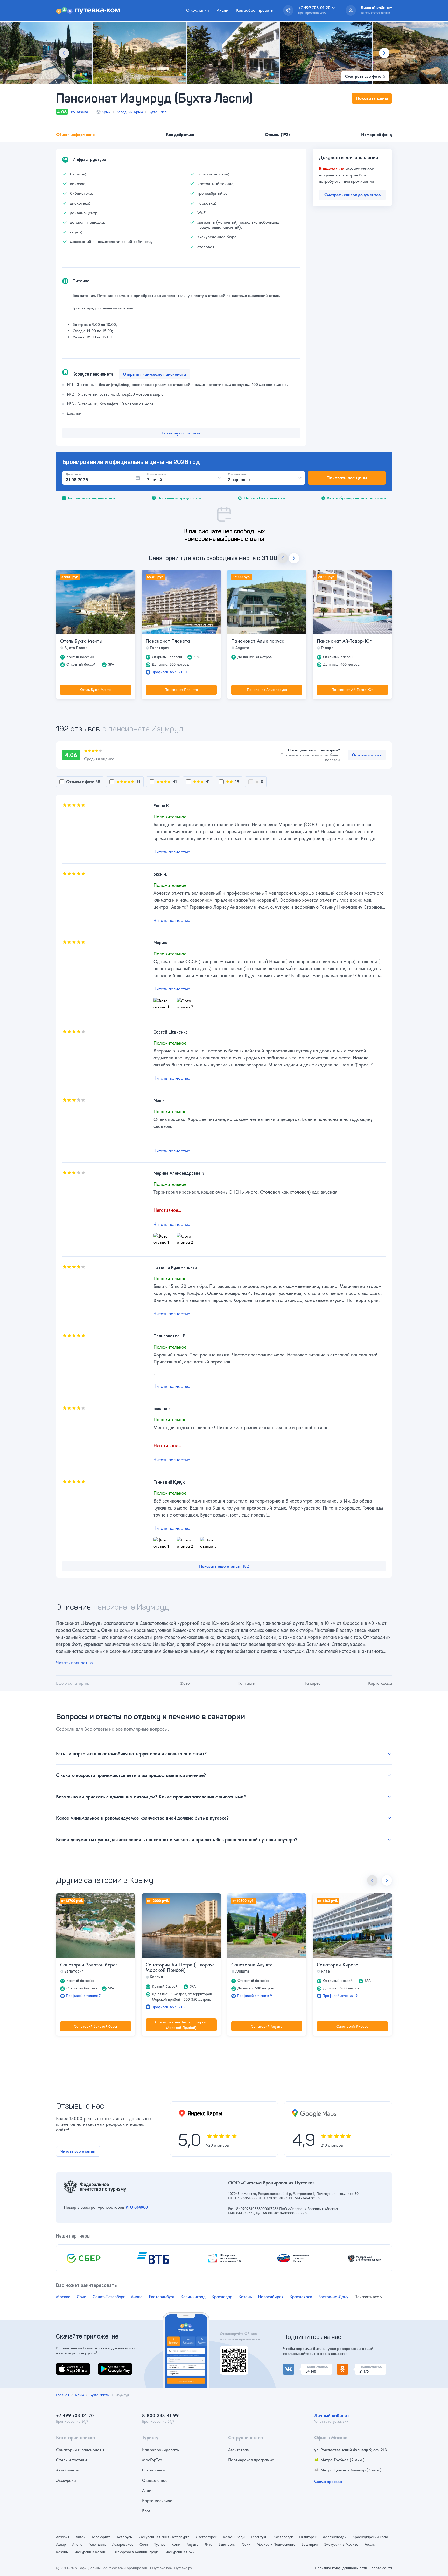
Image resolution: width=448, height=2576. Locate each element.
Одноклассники (352, 2367)
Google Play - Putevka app (232, 2352)
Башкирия (310, 2544)
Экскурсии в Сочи (180, 2552)
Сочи (82, 2297)
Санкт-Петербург (109, 2297)
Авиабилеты (67, 2470)
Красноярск (301, 2297)
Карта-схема (380, 1683)
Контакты (246, 1683)
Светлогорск (206, 2537)
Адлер (61, 2544)
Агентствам (239, 2450)
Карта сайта (382, 2568)
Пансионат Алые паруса (258, 641)
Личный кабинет (332, 2415)
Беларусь (124, 2537)
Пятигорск (308, 2537)
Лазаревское (123, 2544)
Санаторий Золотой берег (89, 1965)
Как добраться (180, 135)
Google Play (109, 2366)
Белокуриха (101, 2537)
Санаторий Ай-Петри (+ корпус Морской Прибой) (180, 1968)
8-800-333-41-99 (160, 2415)
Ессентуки (259, 2537)
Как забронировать (254, 10)
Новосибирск (271, 2297)
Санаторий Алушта (252, 1965)
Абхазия (63, 2537)
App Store (65, 2366)
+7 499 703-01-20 (75, 2415)
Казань (245, 2297)
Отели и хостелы (71, 2460)
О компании (198, 10)
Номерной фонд (377, 135)
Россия (370, 2544)
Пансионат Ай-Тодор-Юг (344, 641)
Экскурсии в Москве (341, 2544)
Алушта (193, 2544)
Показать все (367, 2297)
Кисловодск (283, 2537)
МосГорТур (152, 2460)
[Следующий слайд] (384, 53)
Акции (223, 10)
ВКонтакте (293, 2367)
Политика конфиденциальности (341, 2568)
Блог (146, 2511)
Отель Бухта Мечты (81, 641)
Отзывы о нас (155, 2480)
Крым (106, 112)
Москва (63, 2297)
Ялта (209, 2544)
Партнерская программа (251, 2460)
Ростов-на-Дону (333, 2297)
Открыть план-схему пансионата (154, 374)
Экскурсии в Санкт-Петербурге (164, 2537)
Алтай (81, 2537)
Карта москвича (157, 2501)
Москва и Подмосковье (276, 2544)
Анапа (137, 2297)
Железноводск (335, 2537)
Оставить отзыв (367, 755)
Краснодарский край (370, 2537)
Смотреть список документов (352, 195)
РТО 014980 (137, 2207)
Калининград (193, 2297)
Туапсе (160, 2544)
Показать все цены (347, 478)
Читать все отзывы (78, 2151)
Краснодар (222, 2297)
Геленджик (97, 2544)
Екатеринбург (162, 2297)
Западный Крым (130, 112)
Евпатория (227, 2544)
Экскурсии (66, 2480)
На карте (312, 1683)
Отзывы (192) (277, 135)
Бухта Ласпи (159, 112)
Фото (185, 1683)
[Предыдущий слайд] (64, 53)
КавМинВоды (234, 2537)
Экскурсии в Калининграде (136, 2552)
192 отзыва (79, 112)
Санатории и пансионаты (80, 2450)
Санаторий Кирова (338, 1965)
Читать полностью (172, 852)
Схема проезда (328, 2481)
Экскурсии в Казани (91, 2552)
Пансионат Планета (168, 641)
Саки (246, 2544)
